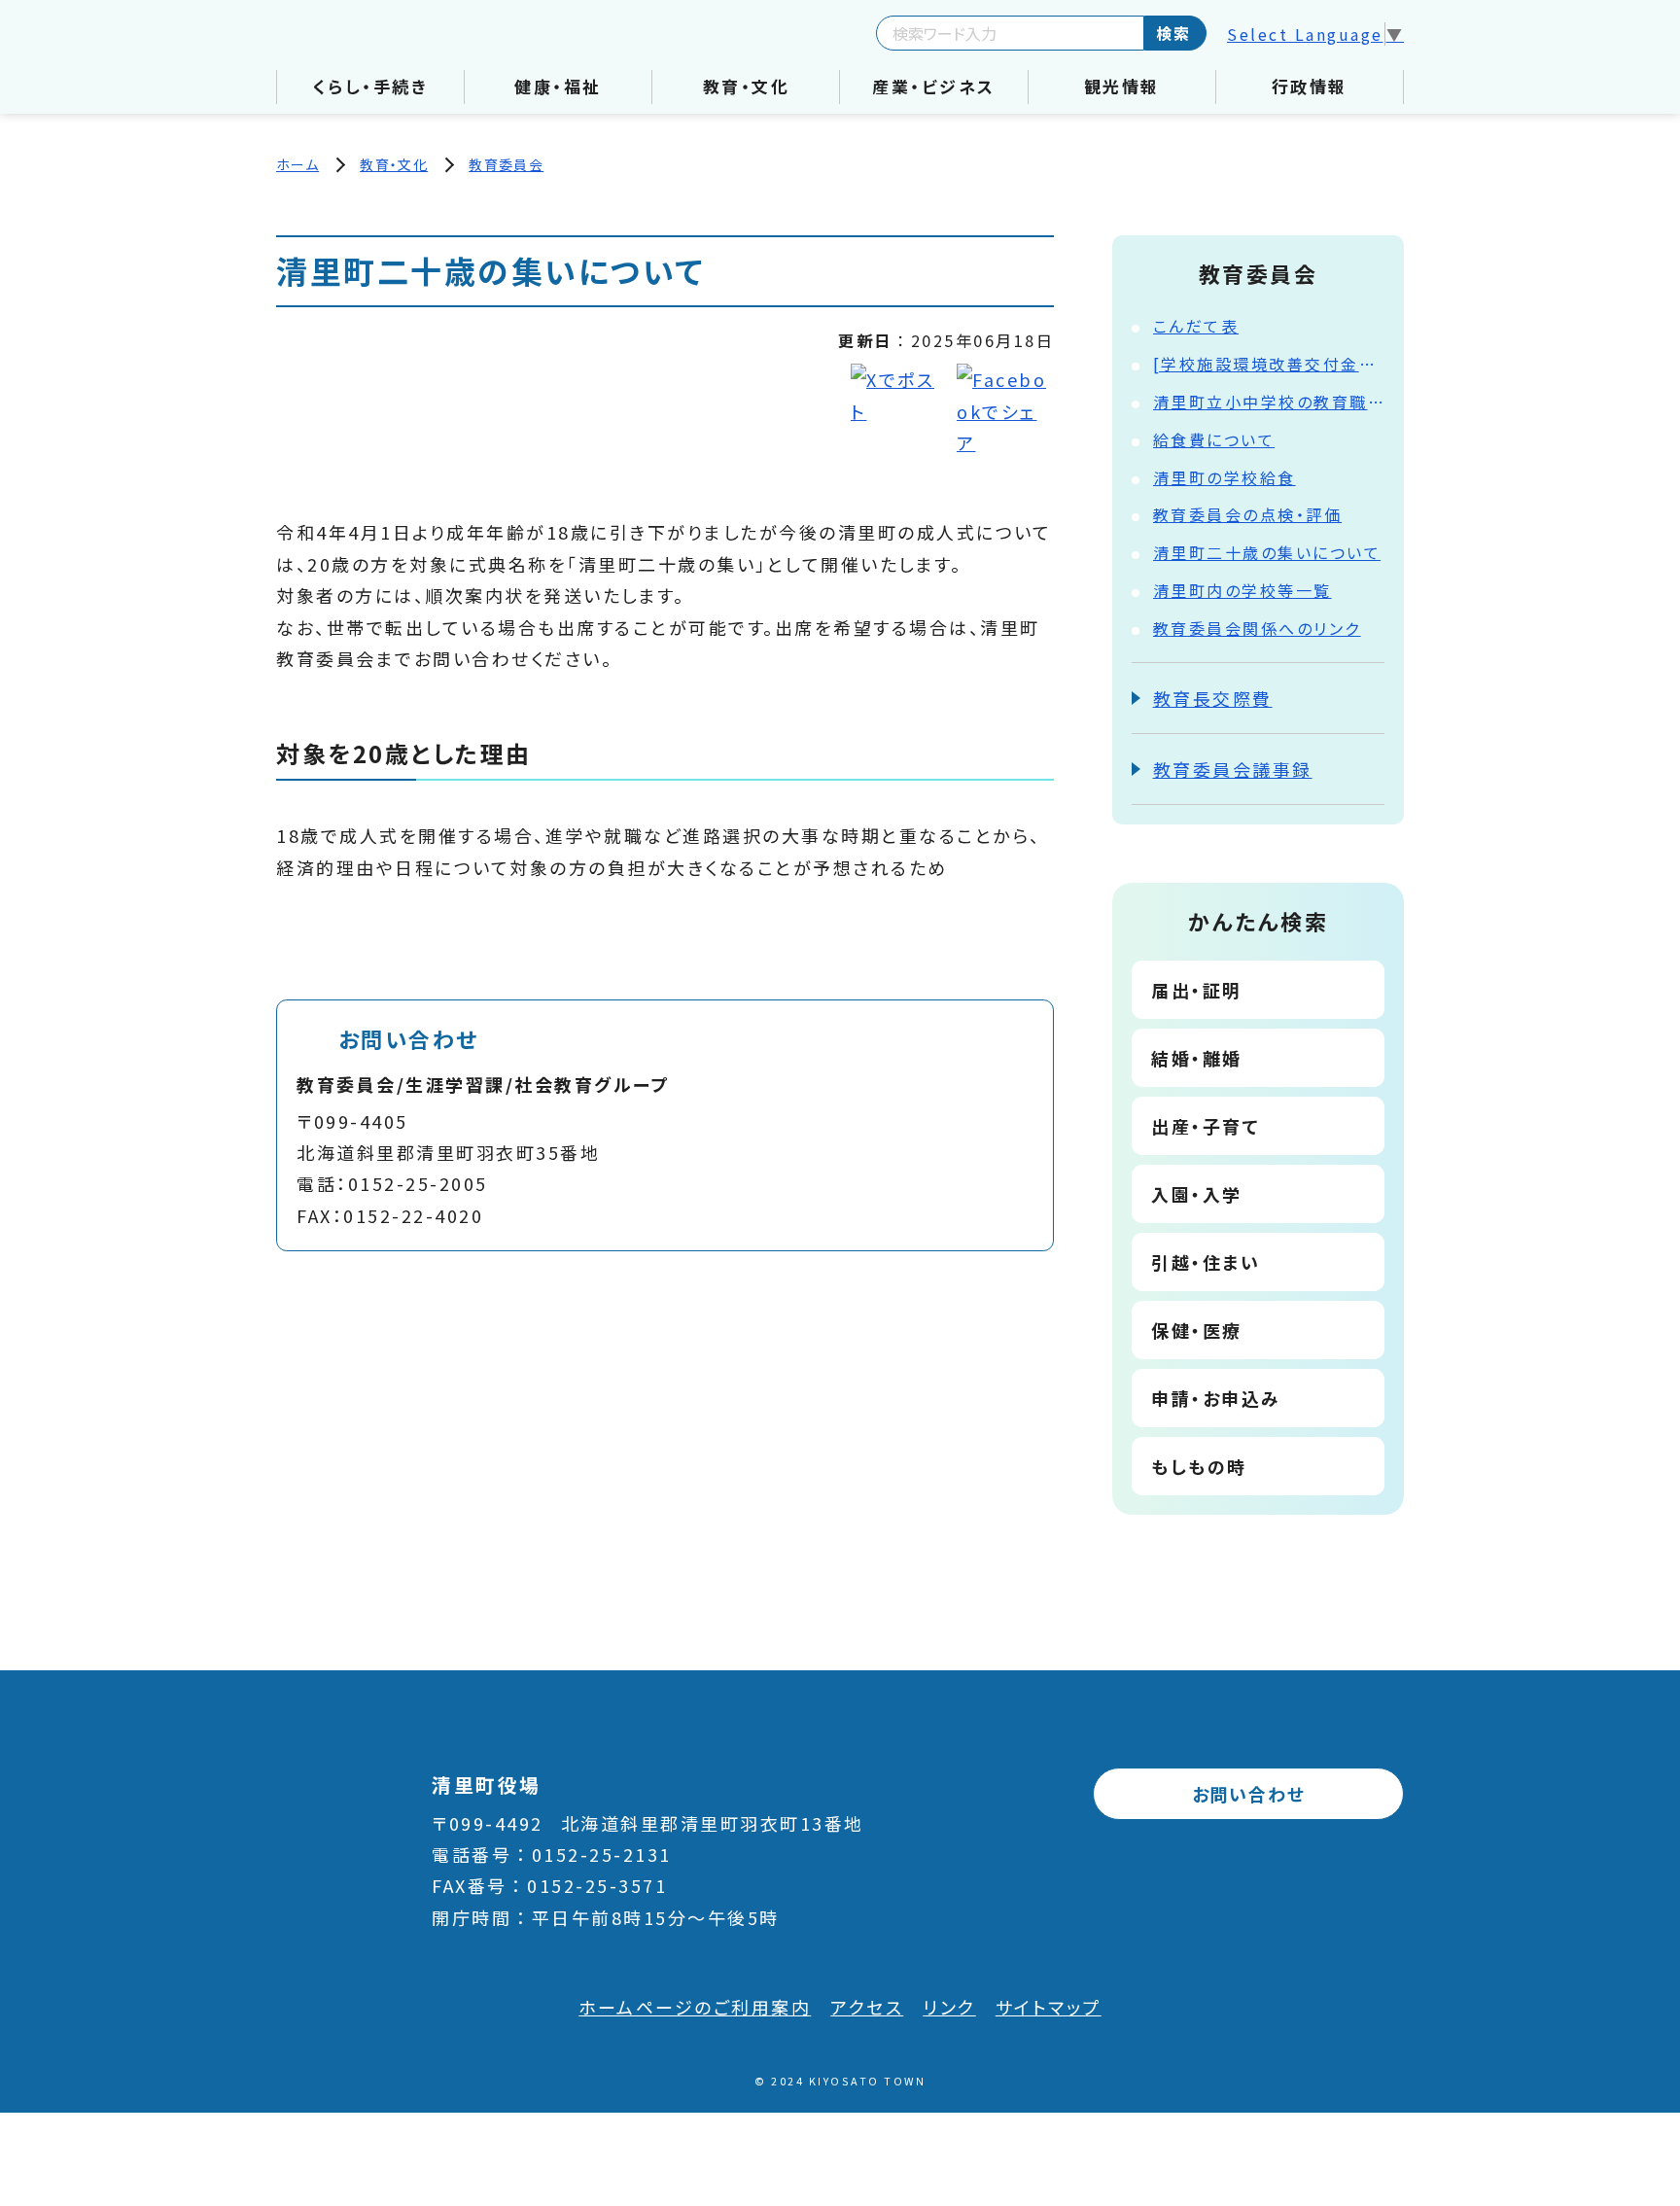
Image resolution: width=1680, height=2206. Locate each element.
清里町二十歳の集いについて (1267, 552)
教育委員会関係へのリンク (1257, 628)
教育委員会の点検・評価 (1248, 514)
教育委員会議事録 (1233, 769)
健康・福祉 (558, 86)
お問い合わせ (1249, 1794)
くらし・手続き (371, 86)
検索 (1173, 33)
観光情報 (1122, 86)
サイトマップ (1049, 2007)
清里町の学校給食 (1225, 477)
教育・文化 (747, 86)
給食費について (1214, 439)
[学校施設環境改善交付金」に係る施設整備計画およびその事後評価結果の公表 (1269, 364)
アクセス (867, 2007)
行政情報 (1310, 86)
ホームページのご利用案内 (695, 2007)
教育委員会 (506, 164)
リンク (949, 2007)
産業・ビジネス (934, 86)
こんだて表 (1196, 326)
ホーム (297, 164)
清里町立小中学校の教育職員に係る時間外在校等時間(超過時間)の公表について (1269, 402)
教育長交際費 (1213, 698)
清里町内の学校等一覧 (1242, 590)
